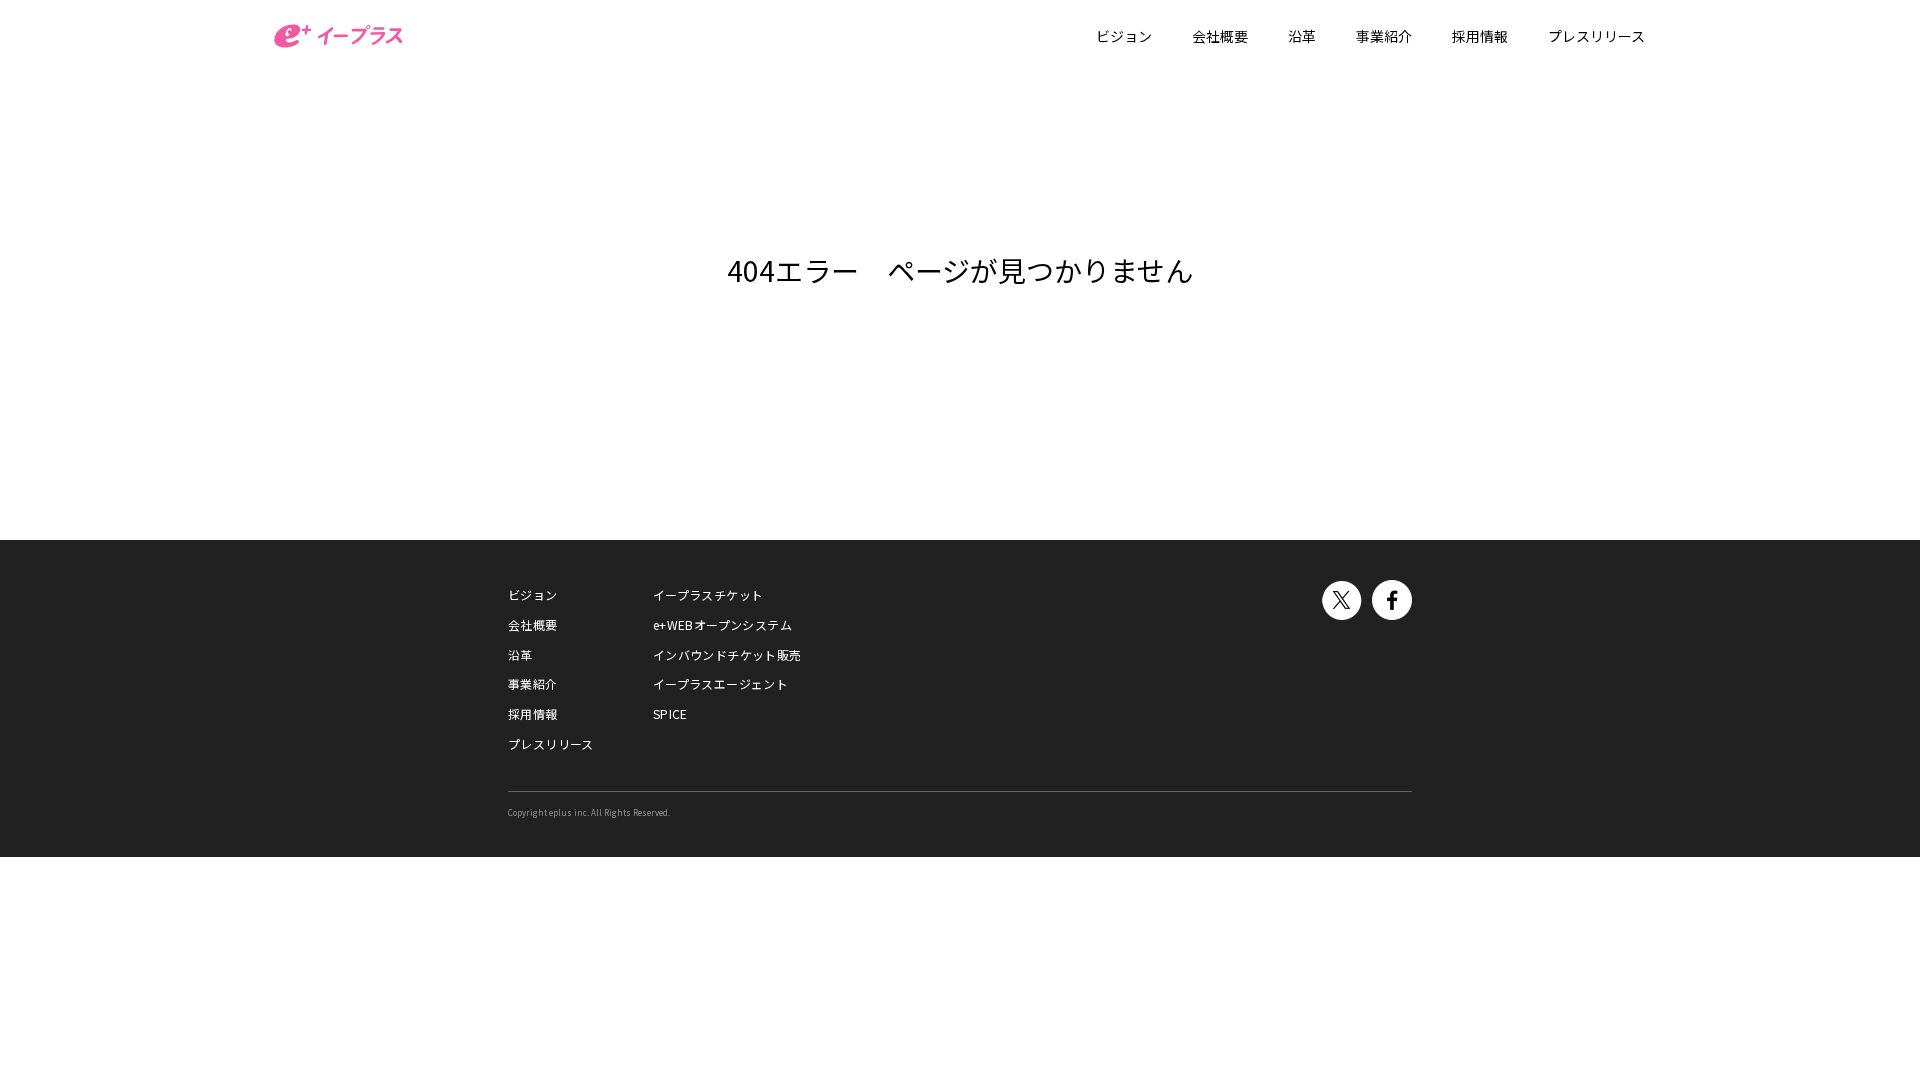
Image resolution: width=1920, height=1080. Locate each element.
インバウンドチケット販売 (727, 654)
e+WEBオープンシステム (722, 624)
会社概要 (533, 624)
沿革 (520, 654)
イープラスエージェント (720, 683)
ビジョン (533, 594)
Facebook (1392, 600)
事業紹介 (533, 683)
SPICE (670, 713)
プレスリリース (551, 743)
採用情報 (533, 713)
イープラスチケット (708, 594)
